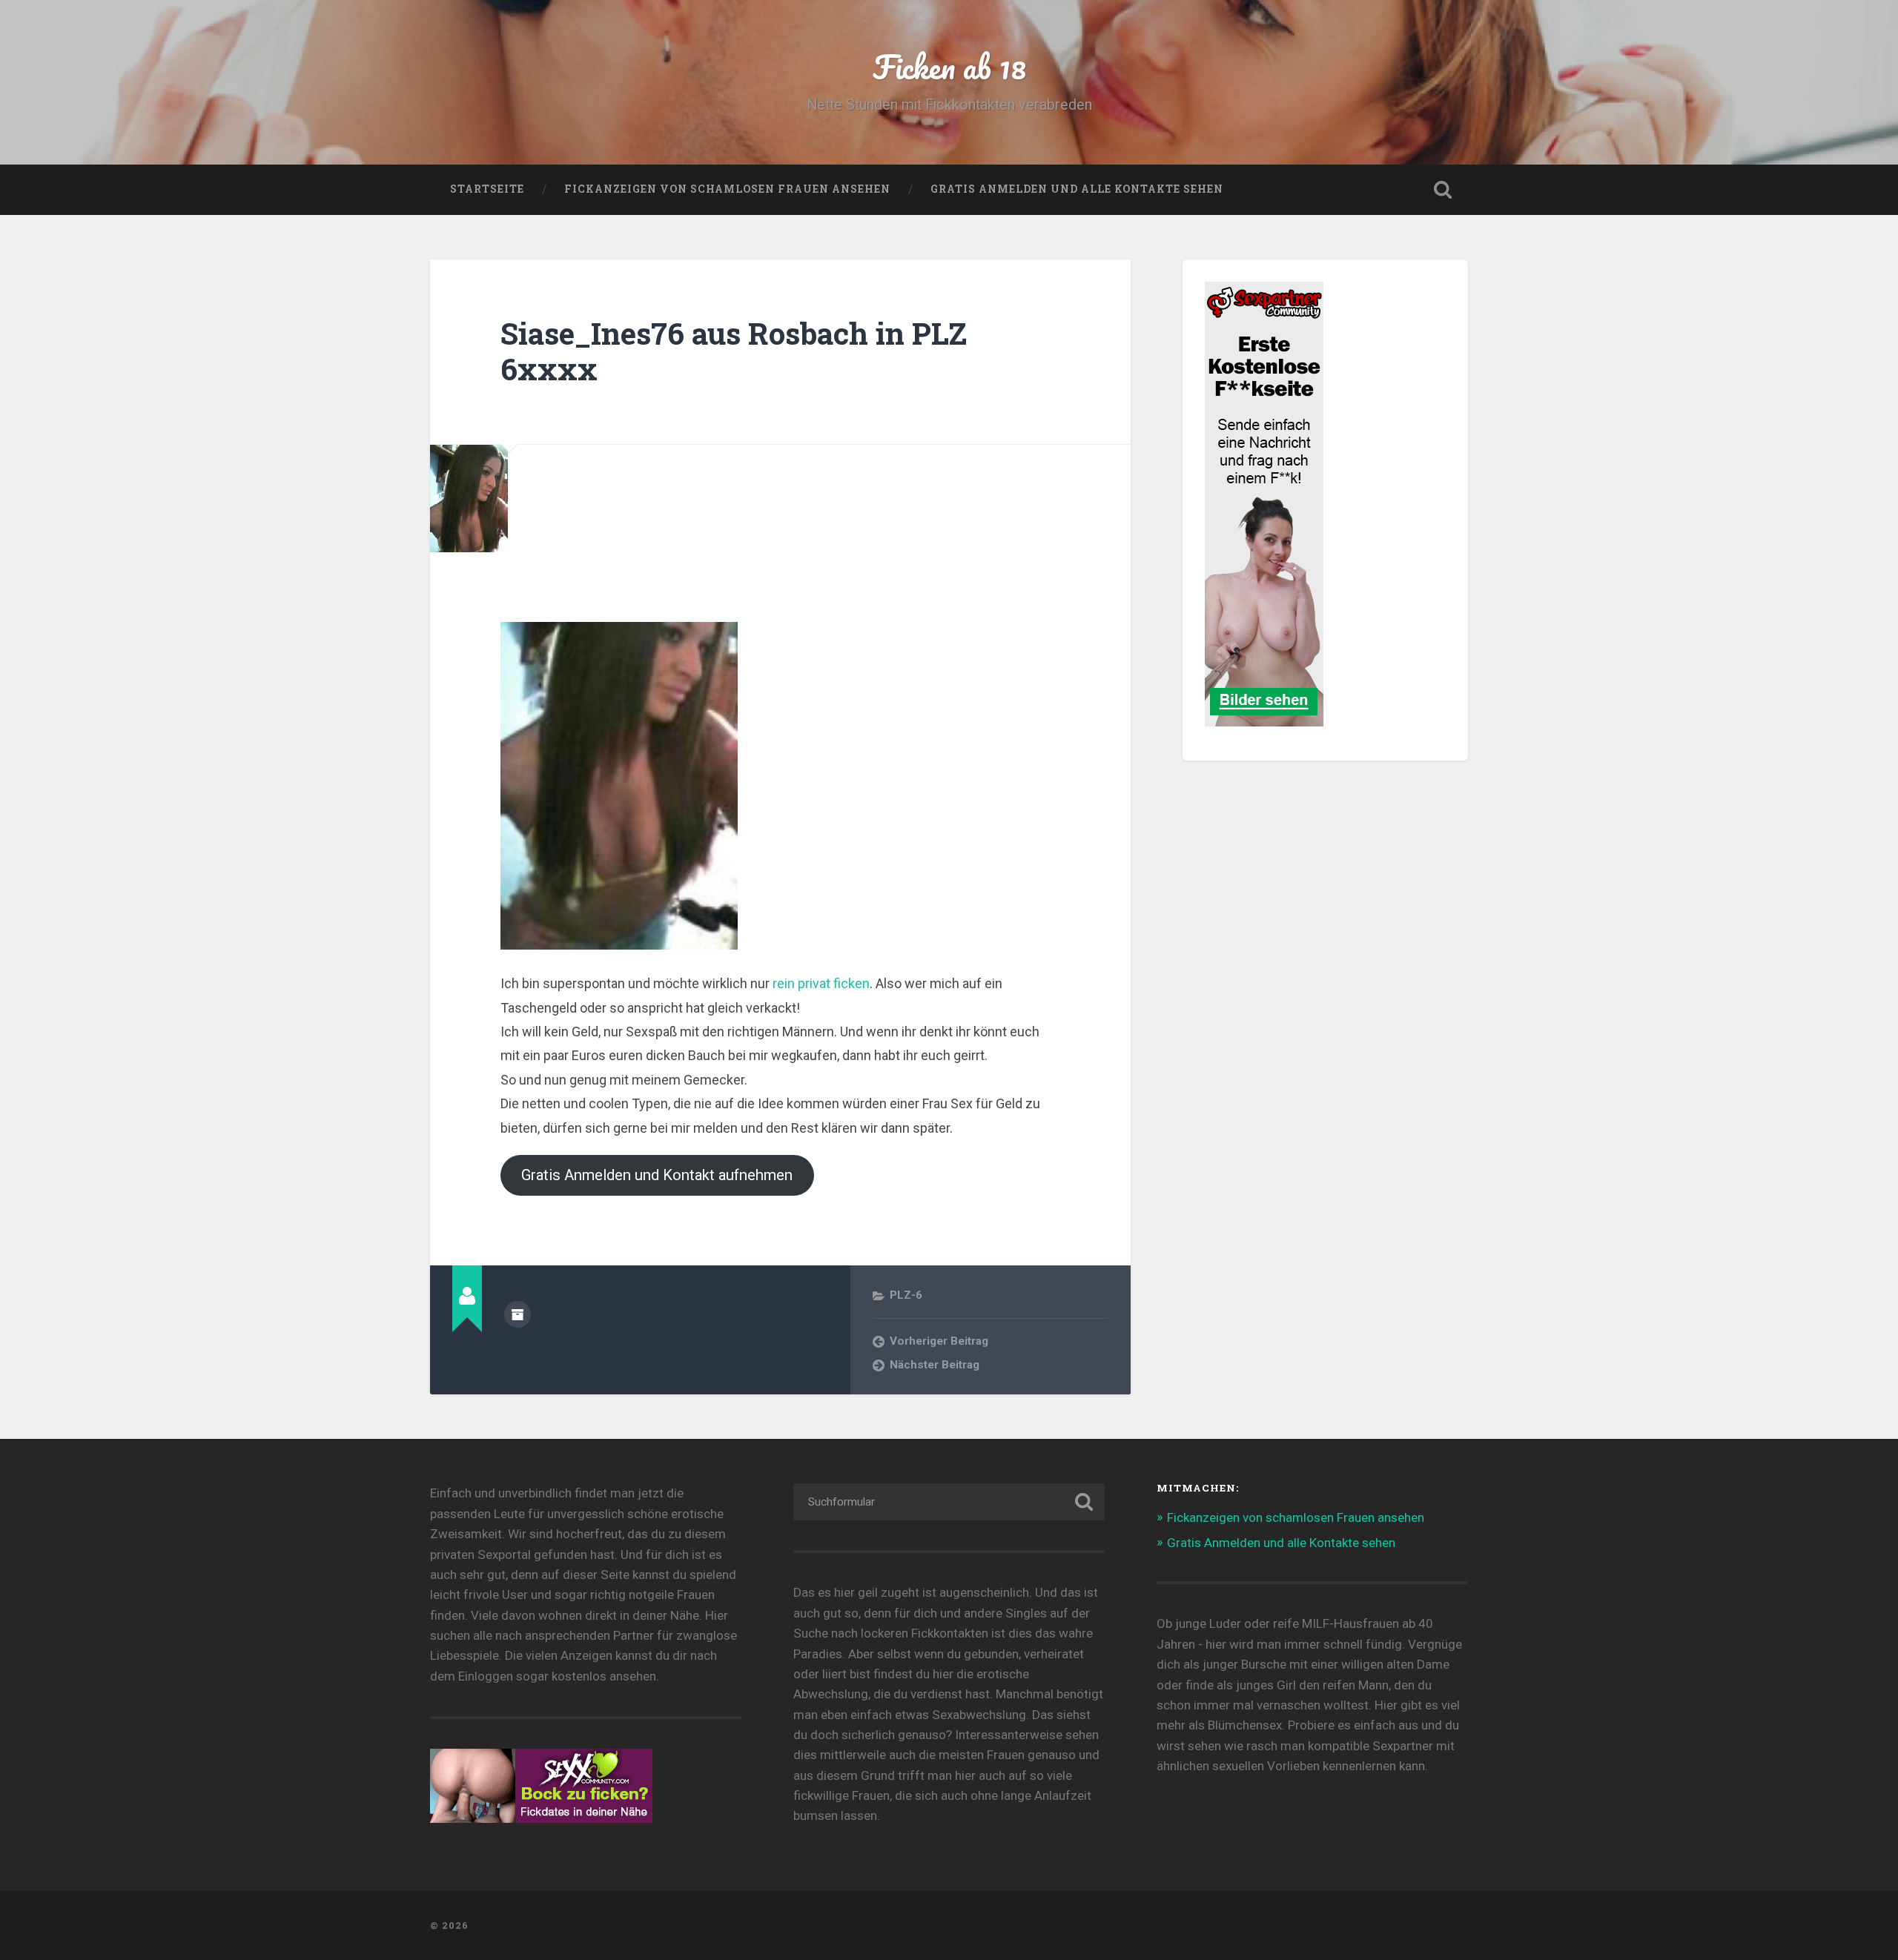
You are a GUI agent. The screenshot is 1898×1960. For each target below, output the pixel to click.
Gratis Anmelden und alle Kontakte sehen (1077, 189)
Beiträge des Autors (518, 1314)
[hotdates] (1264, 720)
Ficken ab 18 (949, 66)
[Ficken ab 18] (949, 1926)
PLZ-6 (906, 1295)
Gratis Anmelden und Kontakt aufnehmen (657, 1175)
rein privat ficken (821, 983)
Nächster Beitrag (935, 1365)
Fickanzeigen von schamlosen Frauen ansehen (727, 189)
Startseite (487, 189)
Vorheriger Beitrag (939, 1341)
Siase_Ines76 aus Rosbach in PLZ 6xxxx (734, 351)
